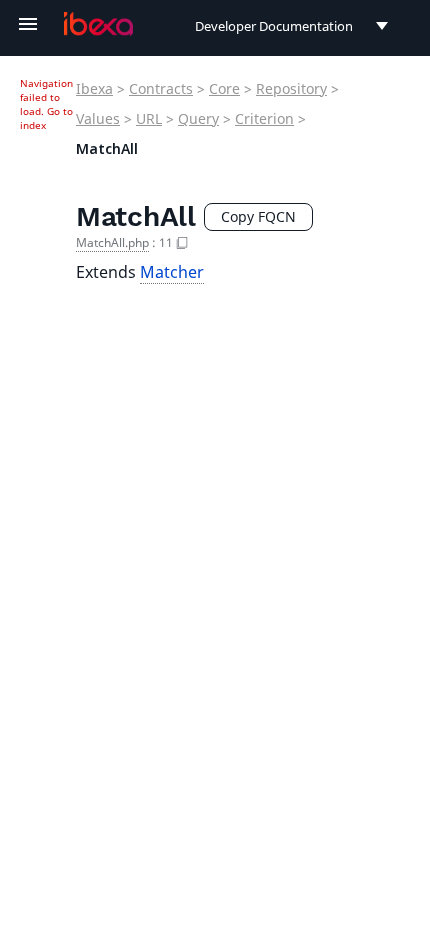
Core (224, 88)
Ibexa (94, 88)
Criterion (264, 118)
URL (149, 118)
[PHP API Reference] (98, 24)
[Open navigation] (28, 24)
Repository (291, 88)
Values (98, 118)
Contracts (161, 88)
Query (198, 118)
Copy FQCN (258, 216)
